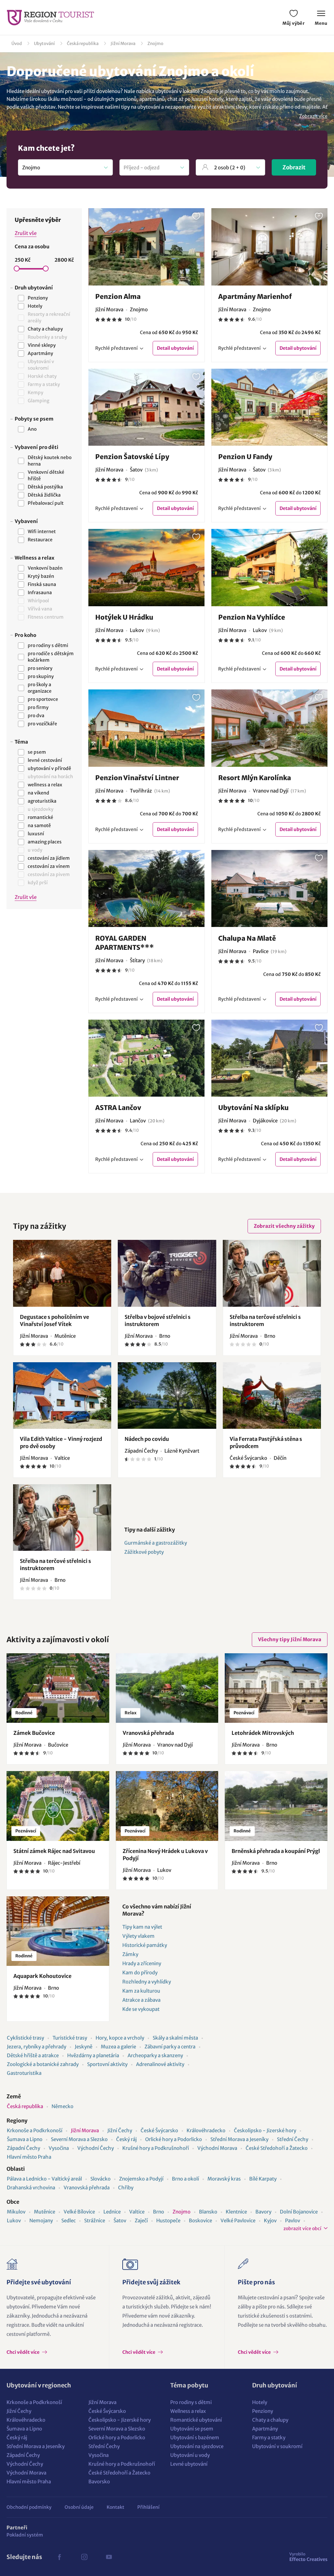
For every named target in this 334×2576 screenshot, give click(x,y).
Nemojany (41, 2221)
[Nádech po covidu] (167, 1396)
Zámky (130, 1954)
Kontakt (115, 2507)
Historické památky (145, 1945)
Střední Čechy (293, 2139)
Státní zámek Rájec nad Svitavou (54, 1851)
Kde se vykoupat (141, 2009)
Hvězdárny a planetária (93, 2055)
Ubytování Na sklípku (253, 1108)
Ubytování (44, 44)
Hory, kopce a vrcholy (120, 2038)
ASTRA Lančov (118, 1108)
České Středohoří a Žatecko (277, 2148)
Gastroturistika (24, 2073)
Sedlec (68, 2221)
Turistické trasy (70, 2038)
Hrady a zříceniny (142, 1963)
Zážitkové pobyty (144, 1552)
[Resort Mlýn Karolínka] (270, 728)
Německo (62, 2106)
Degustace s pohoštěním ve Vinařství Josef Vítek (54, 1320)
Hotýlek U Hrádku (124, 617)
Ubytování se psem (192, 2429)
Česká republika (83, 44)
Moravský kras (224, 2179)
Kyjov (270, 2221)
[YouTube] (109, 2557)
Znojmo (155, 44)
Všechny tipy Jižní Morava (290, 1639)
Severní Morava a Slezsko (79, 2139)
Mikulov (16, 2212)
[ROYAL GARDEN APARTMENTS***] (147, 889)
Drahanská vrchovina (31, 2188)
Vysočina (59, 2148)
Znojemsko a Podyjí (141, 2179)
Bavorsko (99, 2482)
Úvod (17, 44)
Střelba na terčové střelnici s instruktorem (265, 1320)
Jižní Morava (123, 44)
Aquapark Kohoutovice (42, 1976)
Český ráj (126, 2139)
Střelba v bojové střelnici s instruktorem (158, 1320)
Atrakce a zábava (141, 2000)
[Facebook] (59, 2557)
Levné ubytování (189, 2464)
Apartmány (265, 2429)
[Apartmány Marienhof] (270, 247)
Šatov (120, 2221)
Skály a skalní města (175, 2038)
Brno (159, 2212)
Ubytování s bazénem (195, 2437)
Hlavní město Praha (29, 2157)
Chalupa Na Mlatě (247, 938)
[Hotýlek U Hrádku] (147, 568)
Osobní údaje (79, 2507)
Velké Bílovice (79, 2212)
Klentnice (236, 2212)
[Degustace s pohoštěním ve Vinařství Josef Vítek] (62, 1273)
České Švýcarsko (159, 2130)
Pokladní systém (25, 2535)
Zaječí (141, 2221)
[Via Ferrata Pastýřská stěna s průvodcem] (272, 1396)
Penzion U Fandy (245, 457)
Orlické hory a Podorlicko (174, 2139)
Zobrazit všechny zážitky (284, 1226)
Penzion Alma (118, 296)
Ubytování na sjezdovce (197, 2446)
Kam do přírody (140, 1973)
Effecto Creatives (308, 2557)
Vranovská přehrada (148, 1733)
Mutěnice (45, 2212)
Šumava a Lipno (25, 2139)
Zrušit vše (26, 233)
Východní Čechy (96, 2148)
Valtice (137, 2212)
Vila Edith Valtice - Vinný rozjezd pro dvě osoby (61, 1442)
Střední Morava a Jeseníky (239, 2139)
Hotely (260, 2402)
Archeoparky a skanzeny (155, 2055)
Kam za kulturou (141, 1991)
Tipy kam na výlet (142, 1927)
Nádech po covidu (147, 1439)
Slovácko (100, 2179)
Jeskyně (83, 2047)
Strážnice (95, 2221)
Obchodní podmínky (29, 2507)
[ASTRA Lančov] (147, 1058)
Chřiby (126, 2188)
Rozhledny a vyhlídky (147, 1982)
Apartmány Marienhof (255, 296)
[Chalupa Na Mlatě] (270, 889)
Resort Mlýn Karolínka (255, 778)
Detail (175, 348)
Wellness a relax (188, 2411)
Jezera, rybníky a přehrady (37, 2047)
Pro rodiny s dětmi (191, 2402)
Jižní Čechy (120, 2130)
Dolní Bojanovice (299, 2212)
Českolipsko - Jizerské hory (265, 2130)
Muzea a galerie (118, 2047)
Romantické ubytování (196, 2420)
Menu (321, 23)
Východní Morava (217, 2148)
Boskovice (200, 2221)
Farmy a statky (269, 2437)
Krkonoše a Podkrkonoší (35, 2130)
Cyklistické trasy (25, 2038)
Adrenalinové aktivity (160, 2064)
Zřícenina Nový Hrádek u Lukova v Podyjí (165, 1855)
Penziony (263, 2411)
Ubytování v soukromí (277, 2446)
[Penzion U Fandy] (270, 407)
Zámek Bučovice (34, 1733)
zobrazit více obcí (302, 2229)
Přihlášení (148, 2507)
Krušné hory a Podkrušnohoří (156, 2148)
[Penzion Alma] (147, 247)
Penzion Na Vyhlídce (252, 617)
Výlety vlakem (138, 1936)
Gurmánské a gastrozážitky (156, 1543)
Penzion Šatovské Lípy (132, 457)
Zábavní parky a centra (170, 2047)
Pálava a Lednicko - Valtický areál (44, 2179)
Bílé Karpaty (263, 2179)
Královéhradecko (206, 2130)
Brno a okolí (185, 2179)
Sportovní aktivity (107, 2064)
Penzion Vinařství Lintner (137, 778)
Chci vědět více (23, 2352)
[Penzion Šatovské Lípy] (147, 407)
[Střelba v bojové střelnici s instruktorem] (167, 1273)
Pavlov (293, 2221)
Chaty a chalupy (270, 2420)
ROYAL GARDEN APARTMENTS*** (125, 943)
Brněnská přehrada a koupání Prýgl (276, 1851)
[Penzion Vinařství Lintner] (147, 728)
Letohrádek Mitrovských (263, 1733)
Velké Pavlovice (238, 2221)
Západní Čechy (23, 2148)
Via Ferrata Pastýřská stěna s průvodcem (266, 1442)
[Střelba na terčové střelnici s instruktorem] (272, 1273)
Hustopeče (168, 2221)
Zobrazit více (313, 116)
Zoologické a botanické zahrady (43, 2064)
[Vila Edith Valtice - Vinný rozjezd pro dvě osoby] (62, 1396)
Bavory (263, 2212)
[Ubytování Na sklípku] (270, 1058)
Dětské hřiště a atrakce (33, 2055)
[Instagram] (84, 2557)
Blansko (208, 2212)
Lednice (112, 2212)
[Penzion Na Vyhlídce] (270, 568)
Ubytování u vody (190, 2455)
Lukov (14, 2221)
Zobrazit (294, 167)
